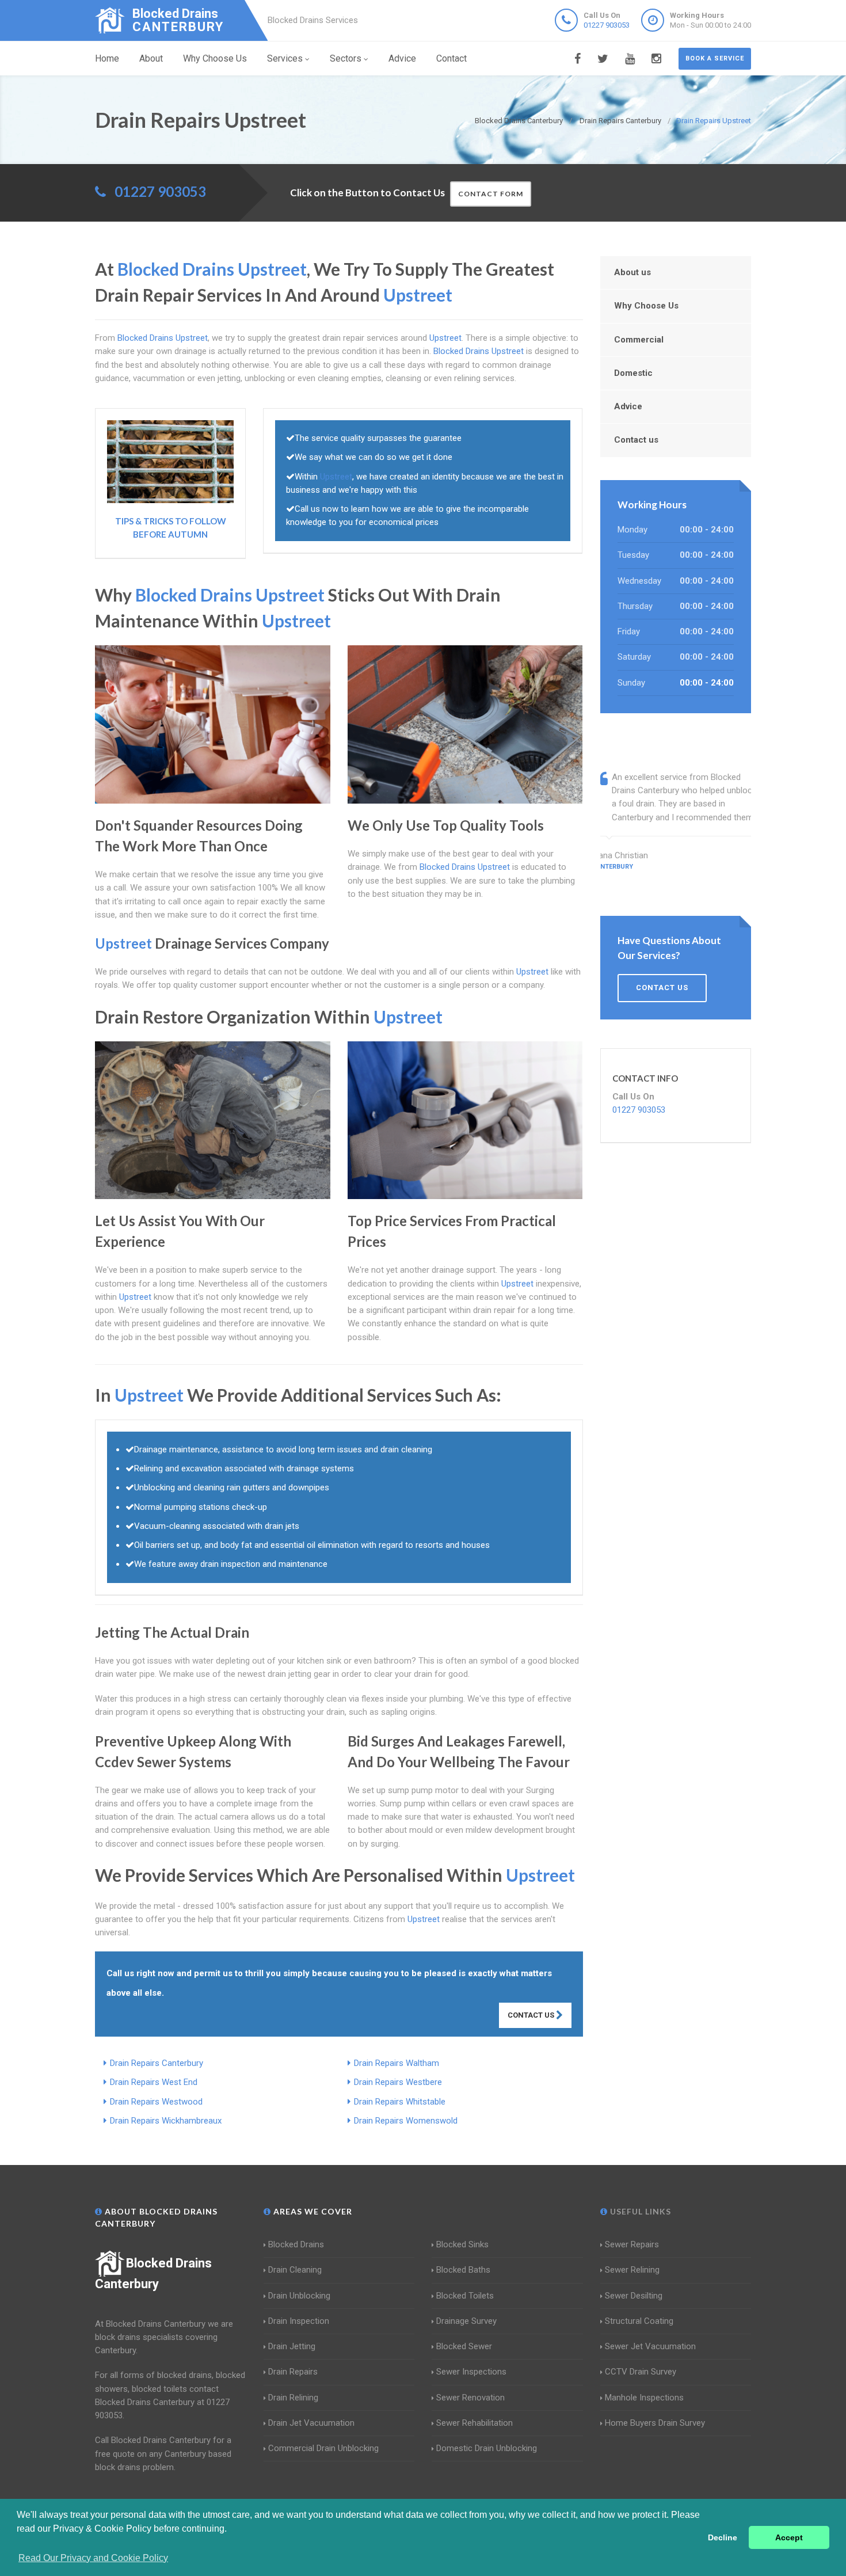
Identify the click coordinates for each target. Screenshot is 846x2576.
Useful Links (639, 2211)
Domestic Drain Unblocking (487, 2448)
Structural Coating (639, 2321)
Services (285, 58)
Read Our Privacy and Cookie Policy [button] (93, 2558)
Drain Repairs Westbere (398, 2082)
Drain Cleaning (295, 2270)
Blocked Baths (463, 2270)
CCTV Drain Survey (641, 2372)
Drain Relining (293, 2398)
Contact (451, 58)
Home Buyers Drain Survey (655, 2423)
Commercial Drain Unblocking (323, 2448)
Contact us (636, 440)
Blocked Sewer (464, 2346)
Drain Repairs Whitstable (400, 2102)
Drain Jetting (292, 2346)
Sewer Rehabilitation (475, 2423)
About (151, 58)
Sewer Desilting (634, 2296)
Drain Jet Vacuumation (311, 2423)
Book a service (715, 58)
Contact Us (532, 2015)
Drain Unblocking (299, 2296)
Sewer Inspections (471, 2372)
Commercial (639, 340)
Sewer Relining (632, 2270)
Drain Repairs (293, 2372)
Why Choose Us (215, 58)
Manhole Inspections (644, 2398)
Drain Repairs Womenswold (406, 2121)
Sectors (346, 58)
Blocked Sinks (462, 2244)
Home (107, 58)
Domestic (633, 373)
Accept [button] (789, 2537)
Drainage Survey (466, 2321)
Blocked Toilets (465, 2296)
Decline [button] (723, 2537)
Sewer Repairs (632, 2244)
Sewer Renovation (470, 2398)
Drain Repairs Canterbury (157, 2063)
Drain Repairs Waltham (397, 2063)
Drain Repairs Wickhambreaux (166, 2121)
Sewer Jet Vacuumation (650, 2346)
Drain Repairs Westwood (156, 2102)
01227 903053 (607, 25)
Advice (402, 58)
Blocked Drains (296, 2244)
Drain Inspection (299, 2321)
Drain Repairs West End (154, 2082)
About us (632, 272)
